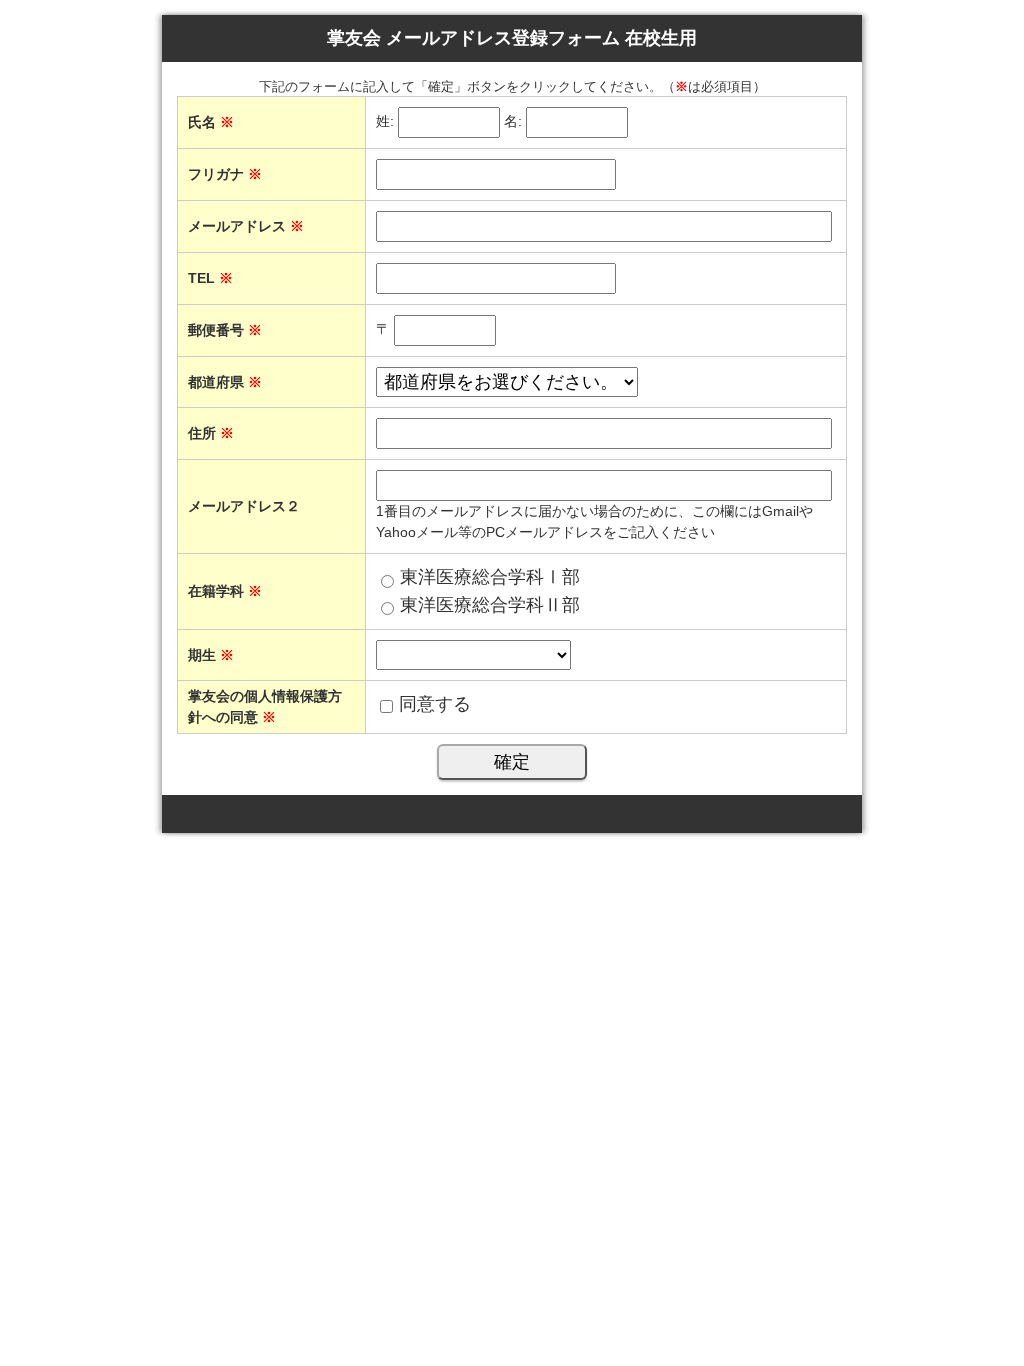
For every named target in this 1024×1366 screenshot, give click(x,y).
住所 (211, 433)
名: (513, 122)
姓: (385, 122)
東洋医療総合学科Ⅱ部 (490, 605)
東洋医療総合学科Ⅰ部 (490, 577)
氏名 (211, 122)
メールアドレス (246, 226)
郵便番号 (225, 330)
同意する (435, 704)
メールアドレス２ (244, 506)
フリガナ (225, 174)
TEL (210, 278)
